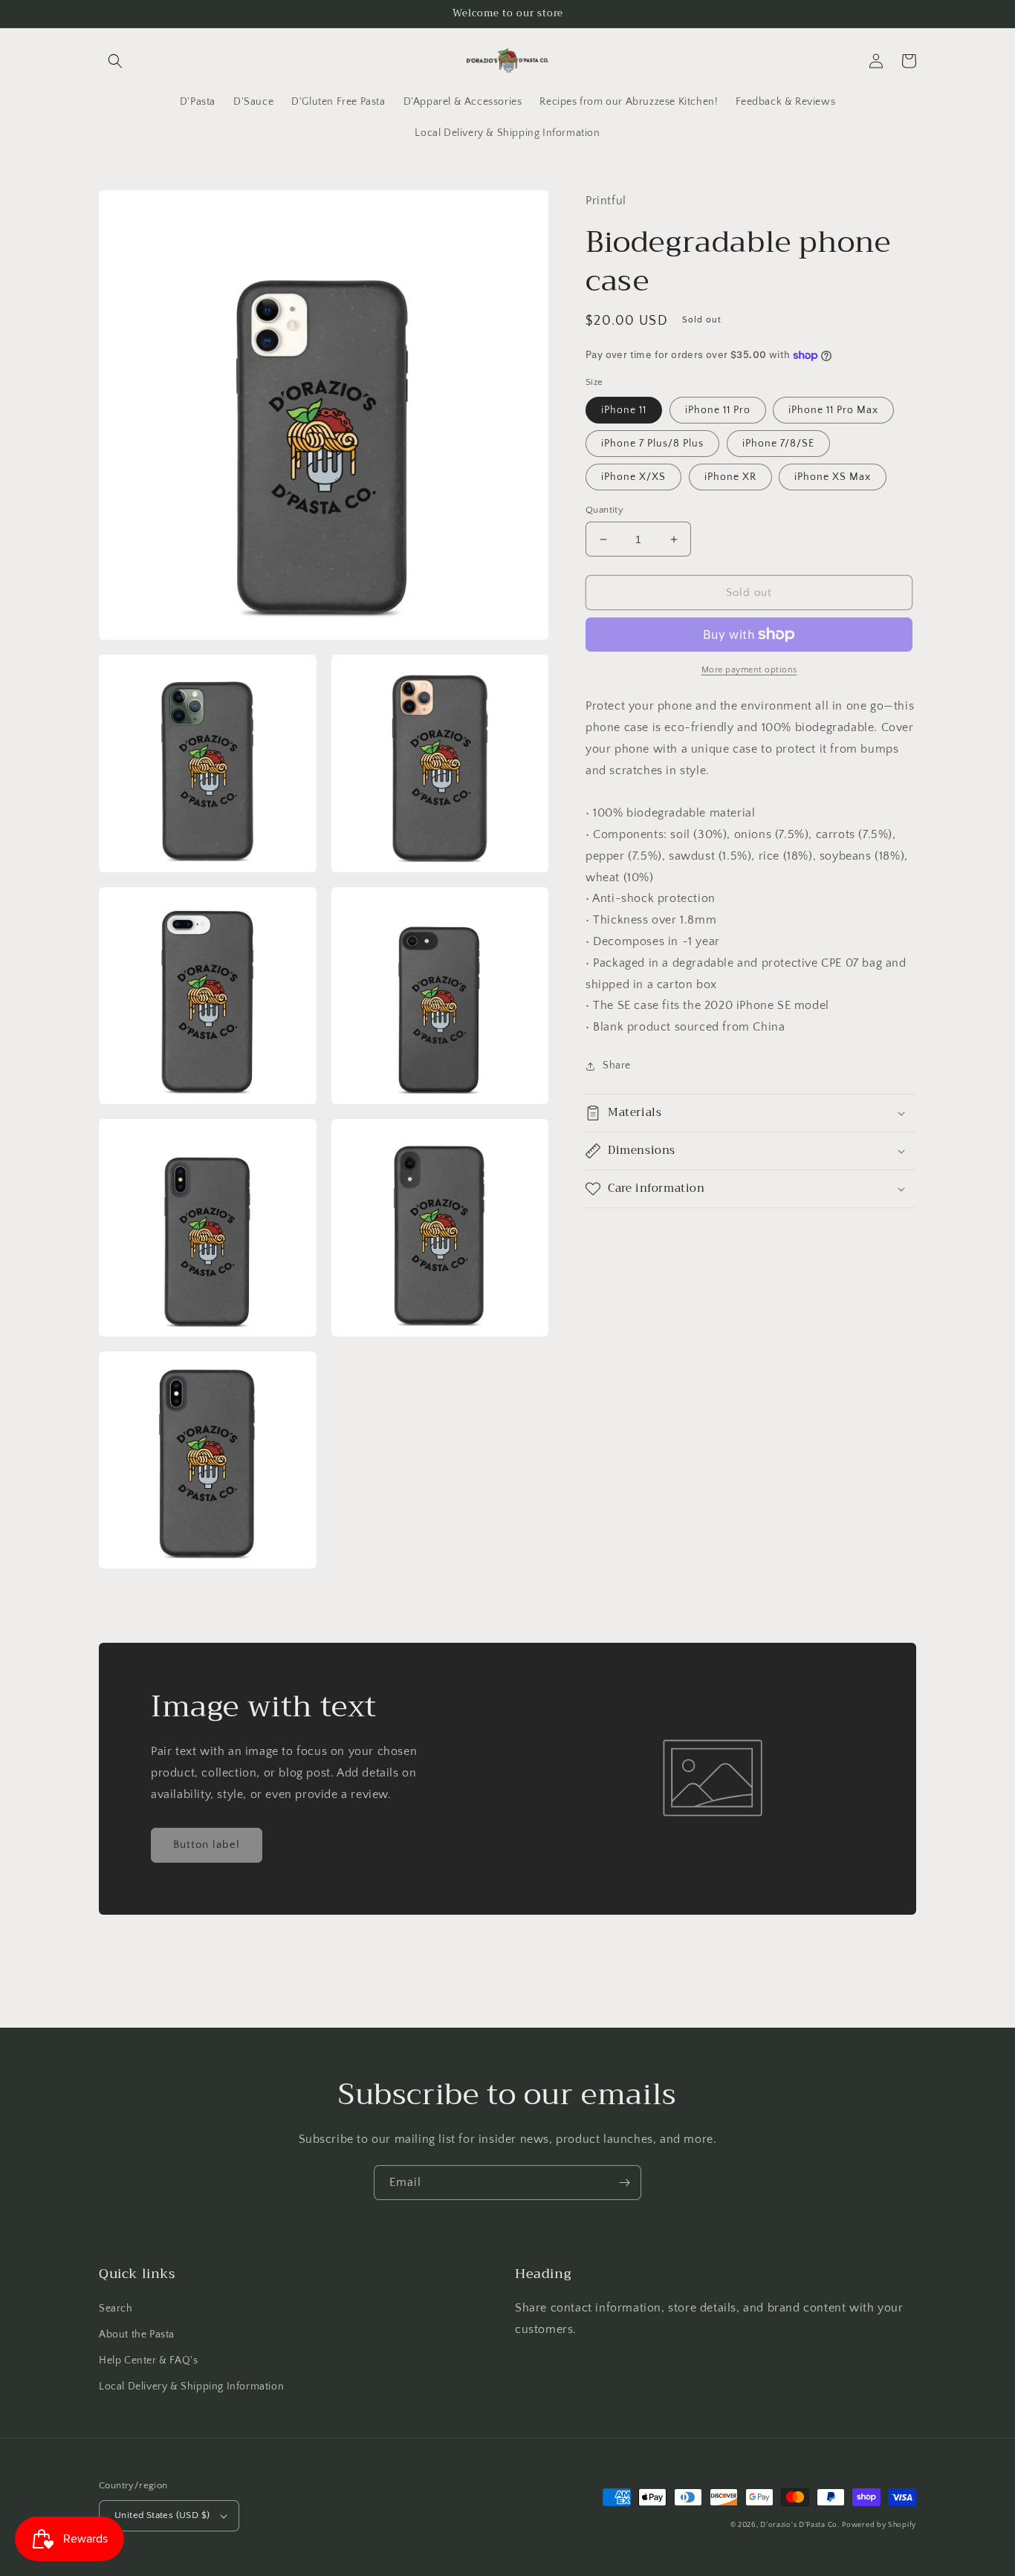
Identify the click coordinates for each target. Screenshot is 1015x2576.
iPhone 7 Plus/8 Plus (652, 444)
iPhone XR (730, 477)
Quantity (604, 510)
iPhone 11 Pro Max (833, 410)
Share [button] (617, 1065)
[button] (115, 61)
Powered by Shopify (879, 2525)
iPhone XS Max (833, 477)
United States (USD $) (162, 2515)
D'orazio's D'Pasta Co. (800, 2525)
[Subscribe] (624, 2183)
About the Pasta (137, 2335)
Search (116, 2309)
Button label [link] (207, 1845)
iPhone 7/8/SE (778, 444)
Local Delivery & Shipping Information (191, 2387)
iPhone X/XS (633, 477)
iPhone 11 (624, 410)
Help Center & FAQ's (148, 2361)
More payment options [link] (749, 670)
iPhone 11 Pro (718, 410)
